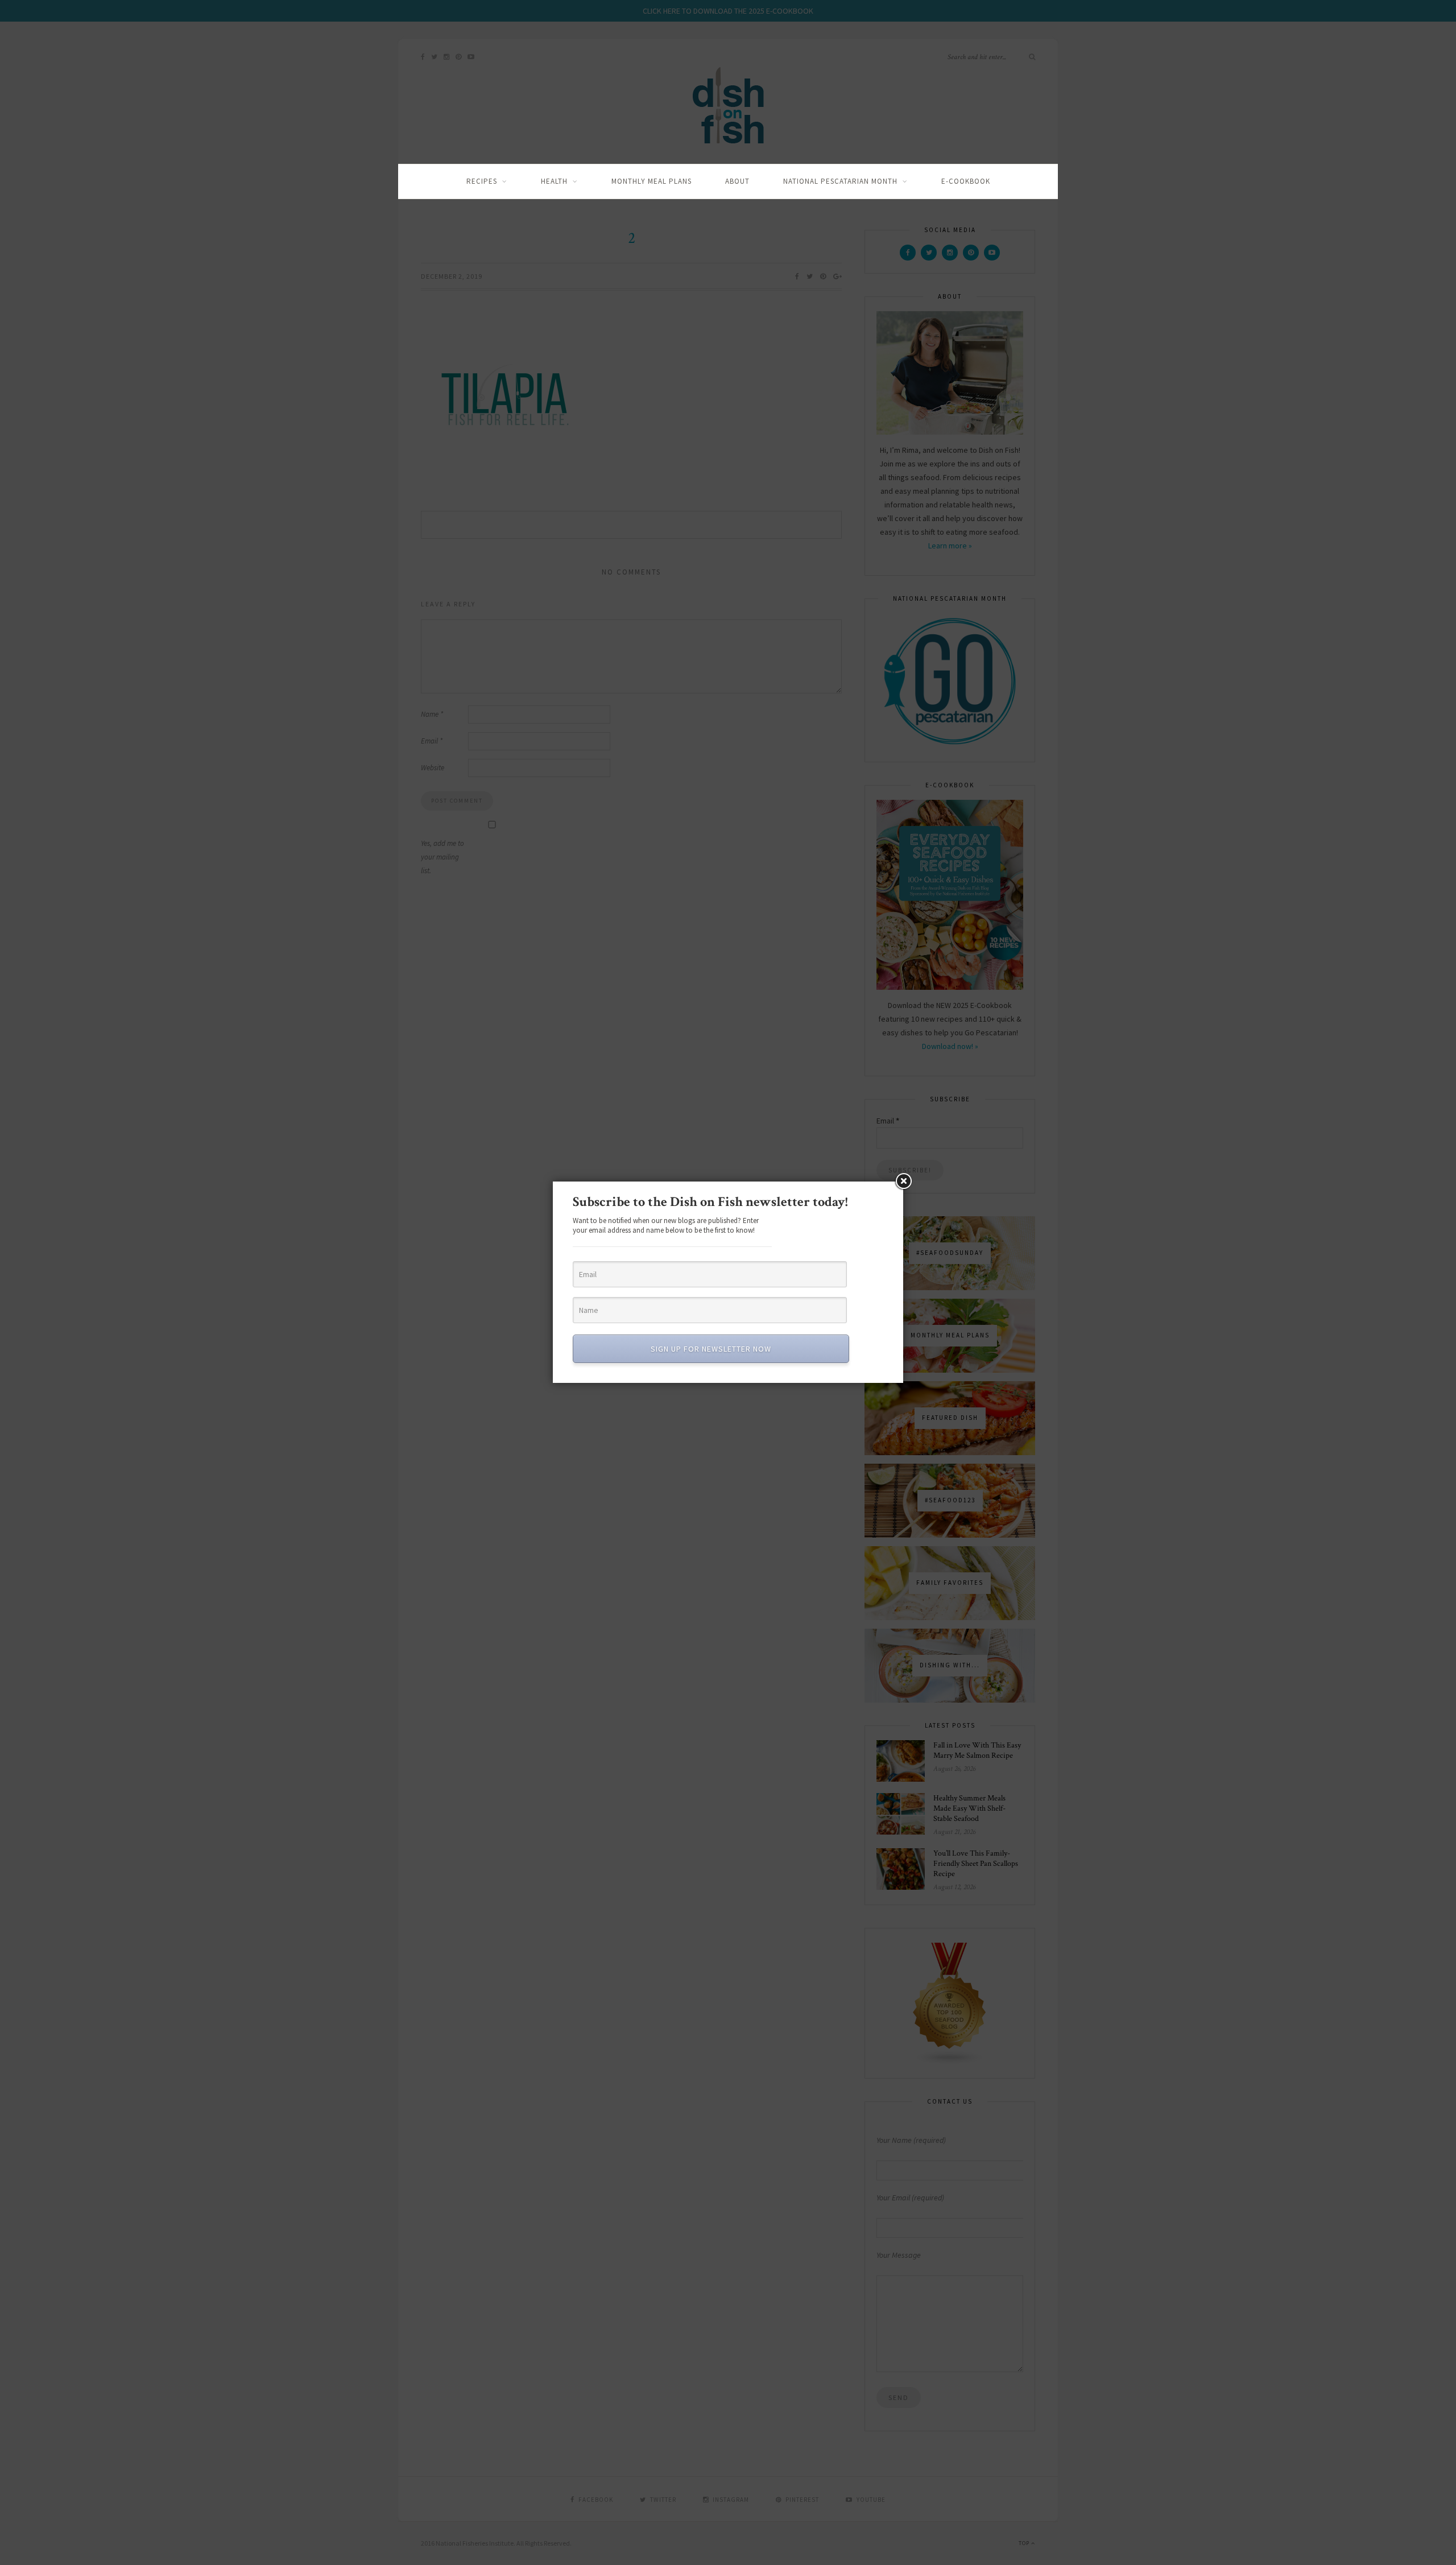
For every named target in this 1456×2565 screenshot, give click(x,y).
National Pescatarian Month (840, 181)
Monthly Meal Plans (652, 181)
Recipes (482, 181)
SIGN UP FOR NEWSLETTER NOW (711, 1349)
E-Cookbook (966, 181)
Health (554, 181)
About (737, 181)
